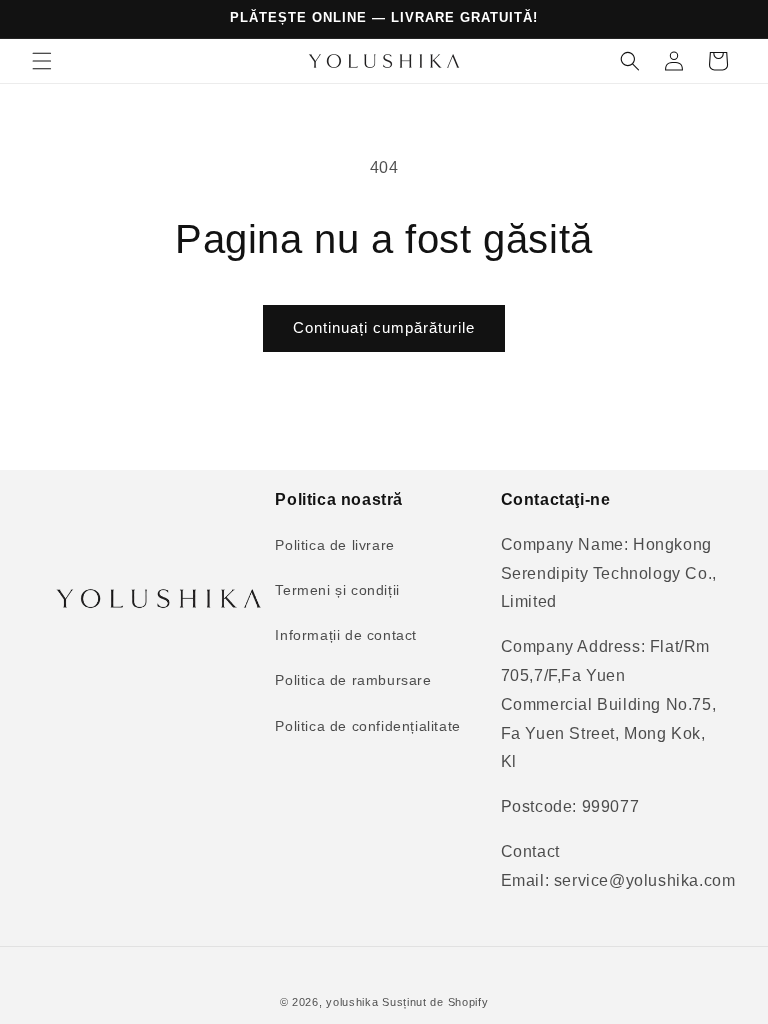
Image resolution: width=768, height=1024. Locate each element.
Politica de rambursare (353, 680)
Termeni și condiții (337, 590)
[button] (42, 61)
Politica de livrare (334, 545)
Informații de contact (346, 635)
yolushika (352, 1002)
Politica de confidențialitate (367, 726)
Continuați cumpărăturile (384, 327)
